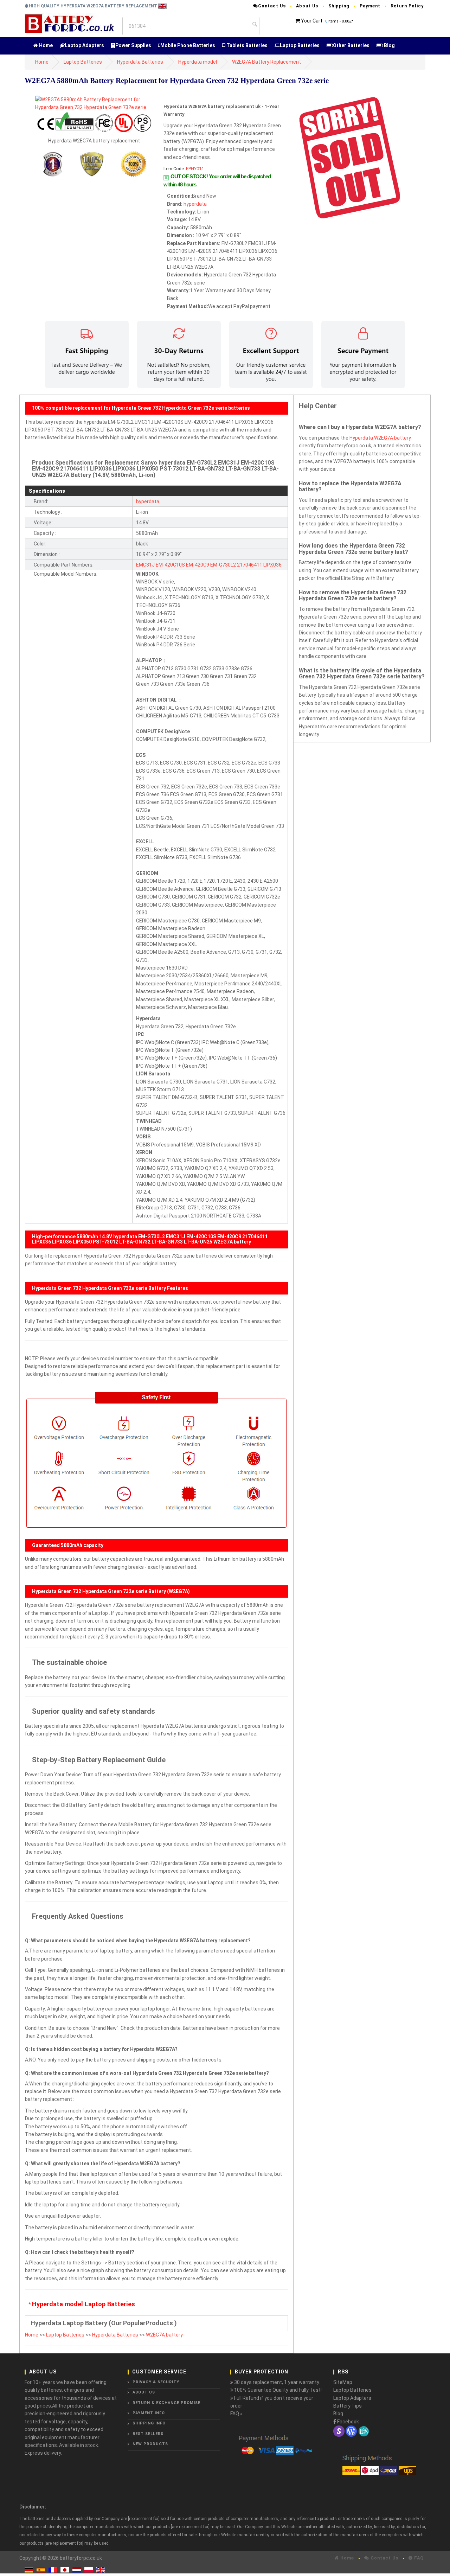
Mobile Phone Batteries (188, 45)
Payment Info (149, 2413)
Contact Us (272, 6)
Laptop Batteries (300, 45)
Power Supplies (133, 45)
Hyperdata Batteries (140, 62)
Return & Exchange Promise (166, 2403)
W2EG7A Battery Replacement (266, 62)
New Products (150, 2444)
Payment (370, 6)
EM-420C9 (198, 565)
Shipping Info (149, 2423)
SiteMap (343, 2382)
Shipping (339, 6)
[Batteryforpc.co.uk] (69, 23)
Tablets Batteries (246, 45)
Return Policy (407, 6)
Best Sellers (148, 2434)
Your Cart (312, 21)
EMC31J (145, 565)
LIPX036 (272, 565)
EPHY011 (195, 169)
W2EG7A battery (164, 2335)
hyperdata (195, 204)
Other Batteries (351, 45)
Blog (389, 45)
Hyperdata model (198, 62)
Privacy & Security (156, 2382)
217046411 (250, 565)
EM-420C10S (170, 565)
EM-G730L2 (223, 565)
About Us (307, 6)
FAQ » (236, 2414)
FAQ (418, 2558)
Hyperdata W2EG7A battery (380, 438)
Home (45, 45)
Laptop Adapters (84, 45)
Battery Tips (348, 2406)
